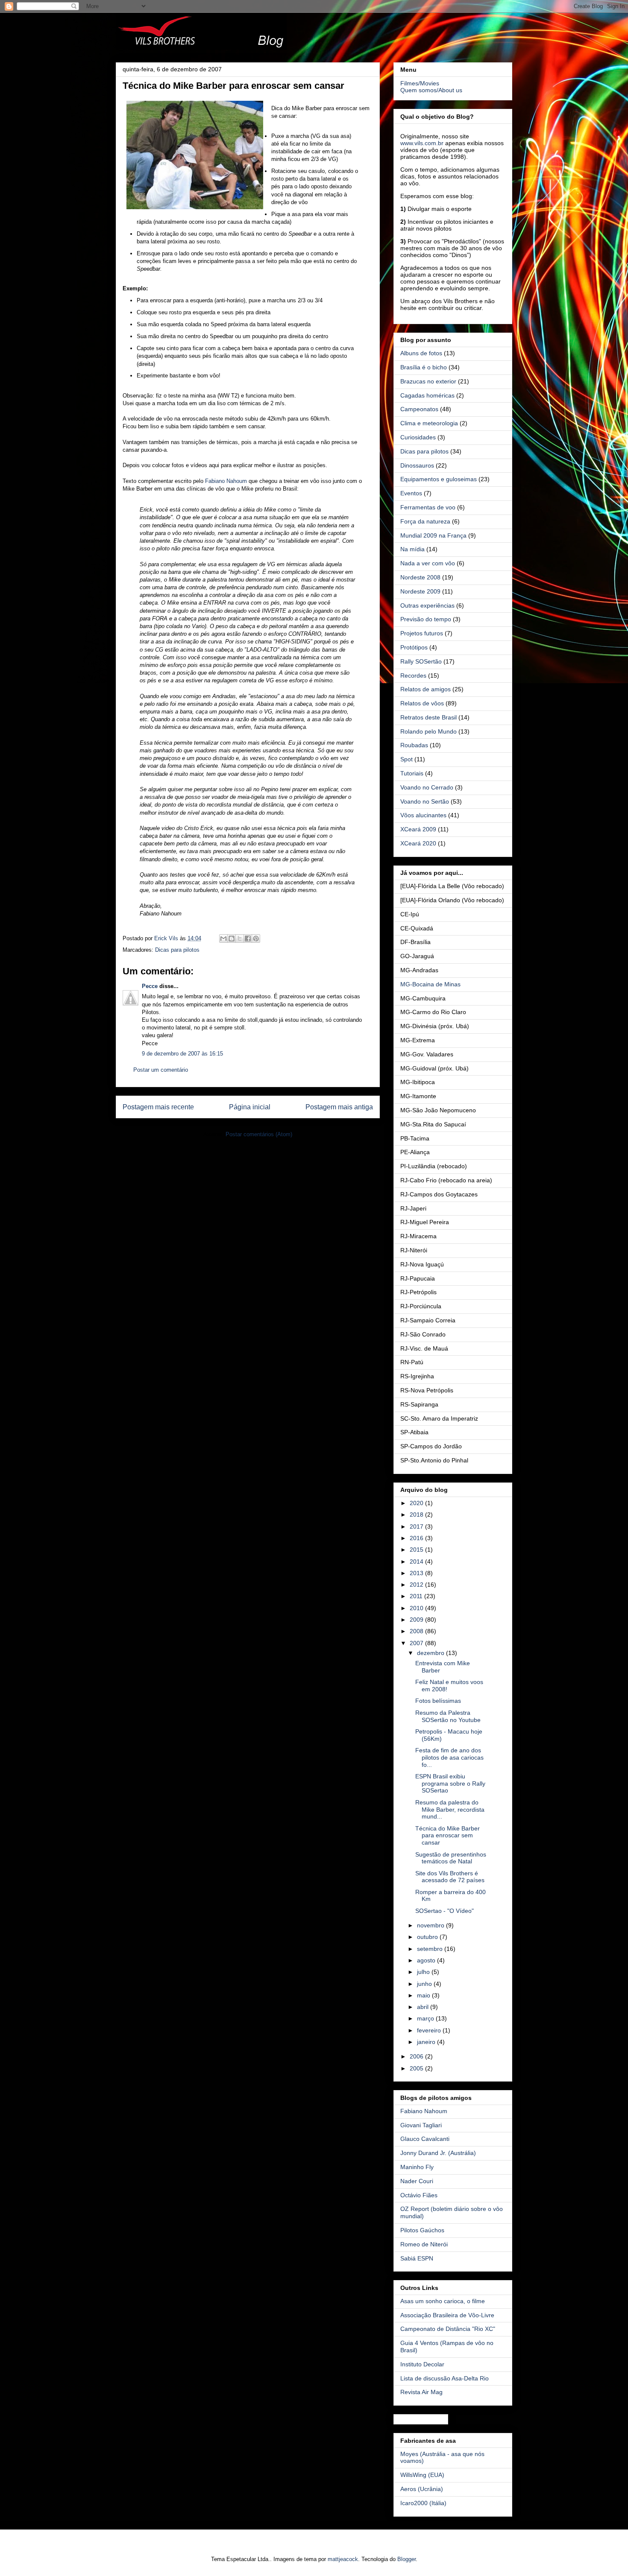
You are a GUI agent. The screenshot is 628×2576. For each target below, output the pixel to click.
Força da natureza (425, 521)
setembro (431, 1949)
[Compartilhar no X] (240, 939)
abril (424, 2007)
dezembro (431, 1653)
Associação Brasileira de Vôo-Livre (447, 2315)
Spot (406, 759)
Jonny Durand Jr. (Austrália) (438, 2153)
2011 (417, 1596)
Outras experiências (427, 605)
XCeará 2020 (418, 843)
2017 (417, 1526)
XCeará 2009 (418, 829)
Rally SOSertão (421, 661)
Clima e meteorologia (429, 423)
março (426, 2018)
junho (425, 1984)
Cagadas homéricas (427, 395)
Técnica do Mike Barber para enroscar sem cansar (448, 1836)
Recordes (413, 675)
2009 (417, 1620)
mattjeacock (343, 2559)
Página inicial (250, 1107)
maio (424, 1995)
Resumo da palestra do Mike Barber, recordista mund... (450, 1810)
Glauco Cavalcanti (425, 2139)
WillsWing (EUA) (422, 2475)
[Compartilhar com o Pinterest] (256, 939)
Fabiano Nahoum (226, 481)
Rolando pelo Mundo (428, 731)
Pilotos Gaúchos (422, 2230)
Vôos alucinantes (423, 815)
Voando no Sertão (425, 801)
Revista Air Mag (421, 2392)
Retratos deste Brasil (428, 717)
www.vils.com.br (422, 143)
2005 (417, 2068)
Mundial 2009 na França (433, 535)
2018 (417, 1515)
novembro (431, 1925)
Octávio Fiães (419, 2195)
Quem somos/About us (431, 90)
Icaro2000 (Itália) (423, 2503)
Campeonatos (419, 409)
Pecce (150, 986)
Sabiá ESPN (417, 2258)
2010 (417, 1608)
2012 (417, 1585)
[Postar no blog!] (232, 939)
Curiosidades (418, 437)
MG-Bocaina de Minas (430, 984)
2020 (417, 1503)
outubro (428, 1937)
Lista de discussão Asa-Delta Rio (445, 2378)
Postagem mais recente (158, 1107)
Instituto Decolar (422, 2364)
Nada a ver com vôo (428, 563)
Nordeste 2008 (420, 577)
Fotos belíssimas (438, 1701)
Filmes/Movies (420, 83)
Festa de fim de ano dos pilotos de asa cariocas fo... (449, 1757)
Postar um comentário (161, 1070)
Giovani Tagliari (421, 2125)
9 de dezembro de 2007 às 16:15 (182, 1054)
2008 (417, 1631)
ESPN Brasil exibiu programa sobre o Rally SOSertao (450, 1784)
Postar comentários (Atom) (259, 1134)
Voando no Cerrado (427, 787)
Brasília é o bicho (424, 367)
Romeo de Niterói (424, 2244)
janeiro (427, 2042)
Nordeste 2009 (420, 591)
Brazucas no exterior (428, 381)
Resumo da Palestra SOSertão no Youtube (448, 1716)
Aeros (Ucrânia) (422, 2489)
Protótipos (414, 647)
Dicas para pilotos (177, 950)
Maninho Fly (417, 2167)
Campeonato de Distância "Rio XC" (448, 2329)
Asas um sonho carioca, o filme (443, 2301)
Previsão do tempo (426, 619)
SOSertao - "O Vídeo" (445, 1911)
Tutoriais (412, 773)
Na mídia (412, 549)
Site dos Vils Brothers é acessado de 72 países (450, 1877)
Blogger (406, 2559)
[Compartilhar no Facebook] (248, 939)
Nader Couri (417, 2181)
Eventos (411, 493)
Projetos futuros (422, 633)
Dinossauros (417, 465)
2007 (417, 1643)
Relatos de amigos (426, 689)
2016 (417, 1538)
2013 (417, 1573)
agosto (427, 1960)
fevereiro (430, 2030)
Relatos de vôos (422, 703)
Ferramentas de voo (428, 507)
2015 (417, 1550)
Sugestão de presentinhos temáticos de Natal (451, 1858)
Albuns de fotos (421, 353)
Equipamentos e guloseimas (439, 479)
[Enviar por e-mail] (223, 939)
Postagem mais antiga (339, 1107)
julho (424, 1972)
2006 (417, 2056)
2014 (417, 1561)
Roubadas (414, 745)
